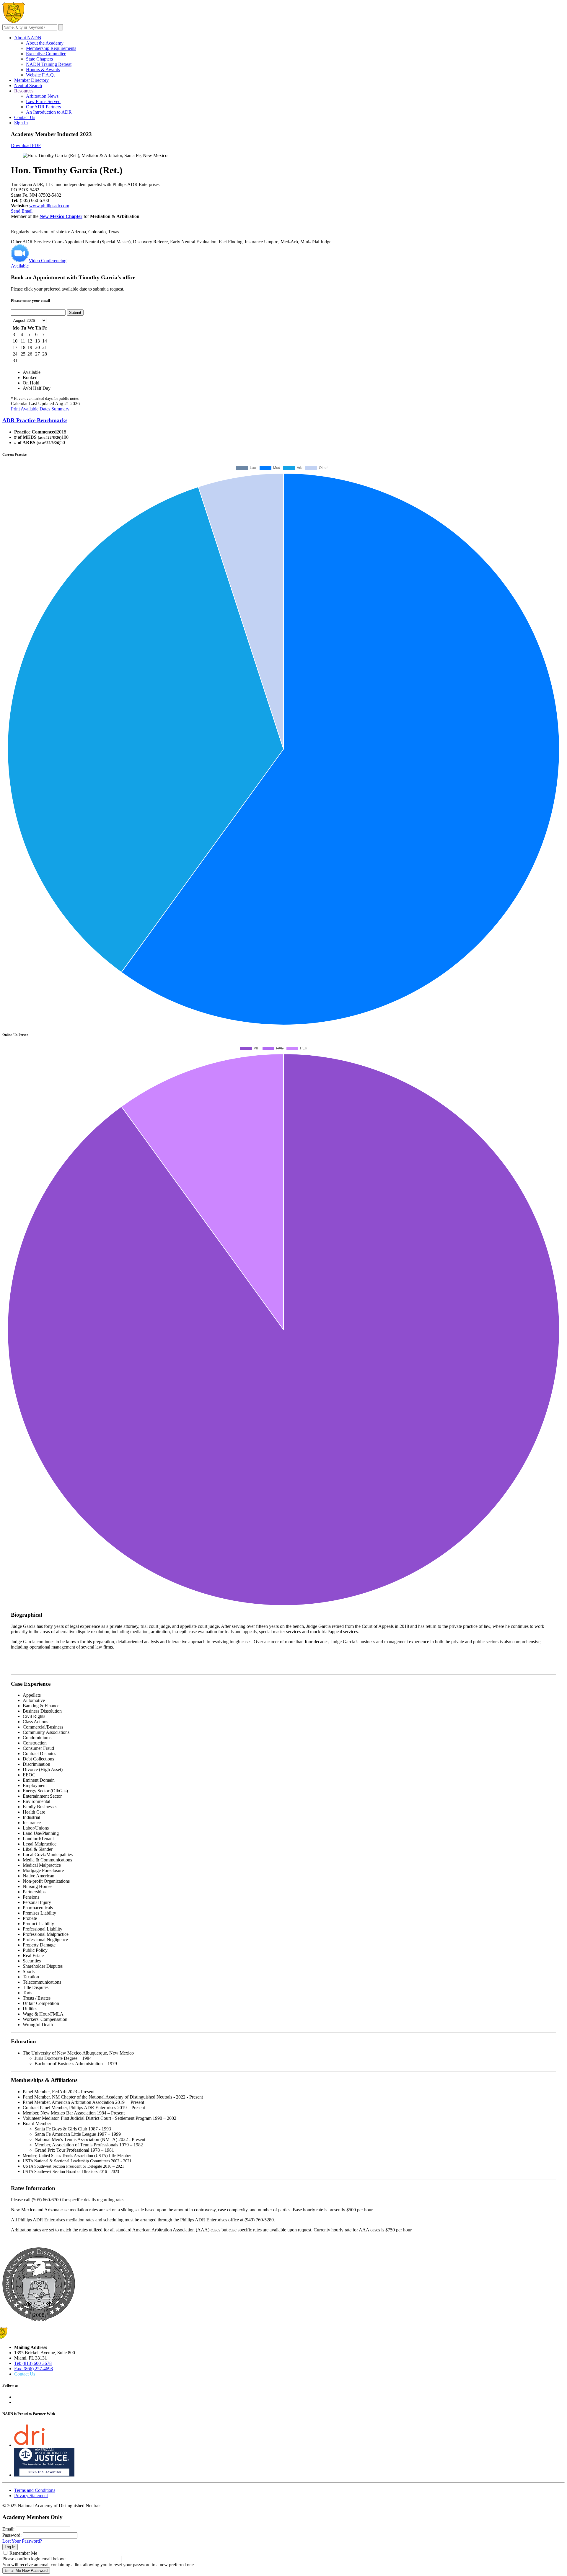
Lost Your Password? (22, 2541)
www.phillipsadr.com (49, 206)
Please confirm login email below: (34, 2559)
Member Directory (31, 80)
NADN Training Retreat (49, 64)
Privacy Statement (31, 2496)
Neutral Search (28, 85)
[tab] (283, 420)
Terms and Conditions (35, 2490)
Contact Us (25, 117)
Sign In (21, 123)
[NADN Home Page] (39, 2320)
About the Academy (45, 43)
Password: (12, 2535)
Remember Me (23, 2553)
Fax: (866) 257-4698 (34, 2369)
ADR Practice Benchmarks (35, 420)
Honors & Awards (43, 70)
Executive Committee (46, 54)
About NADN (28, 38)
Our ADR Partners (43, 107)
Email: (8, 2529)
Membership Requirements (51, 48)
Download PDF (26, 145)
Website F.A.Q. (40, 75)
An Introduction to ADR (49, 112)
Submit (75, 313)
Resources (24, 91)
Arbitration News (42, 96)
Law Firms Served (43, 101)
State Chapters (39, 59)
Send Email (22, 211)
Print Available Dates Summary (40, 409)
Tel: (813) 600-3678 (33, 2363)
